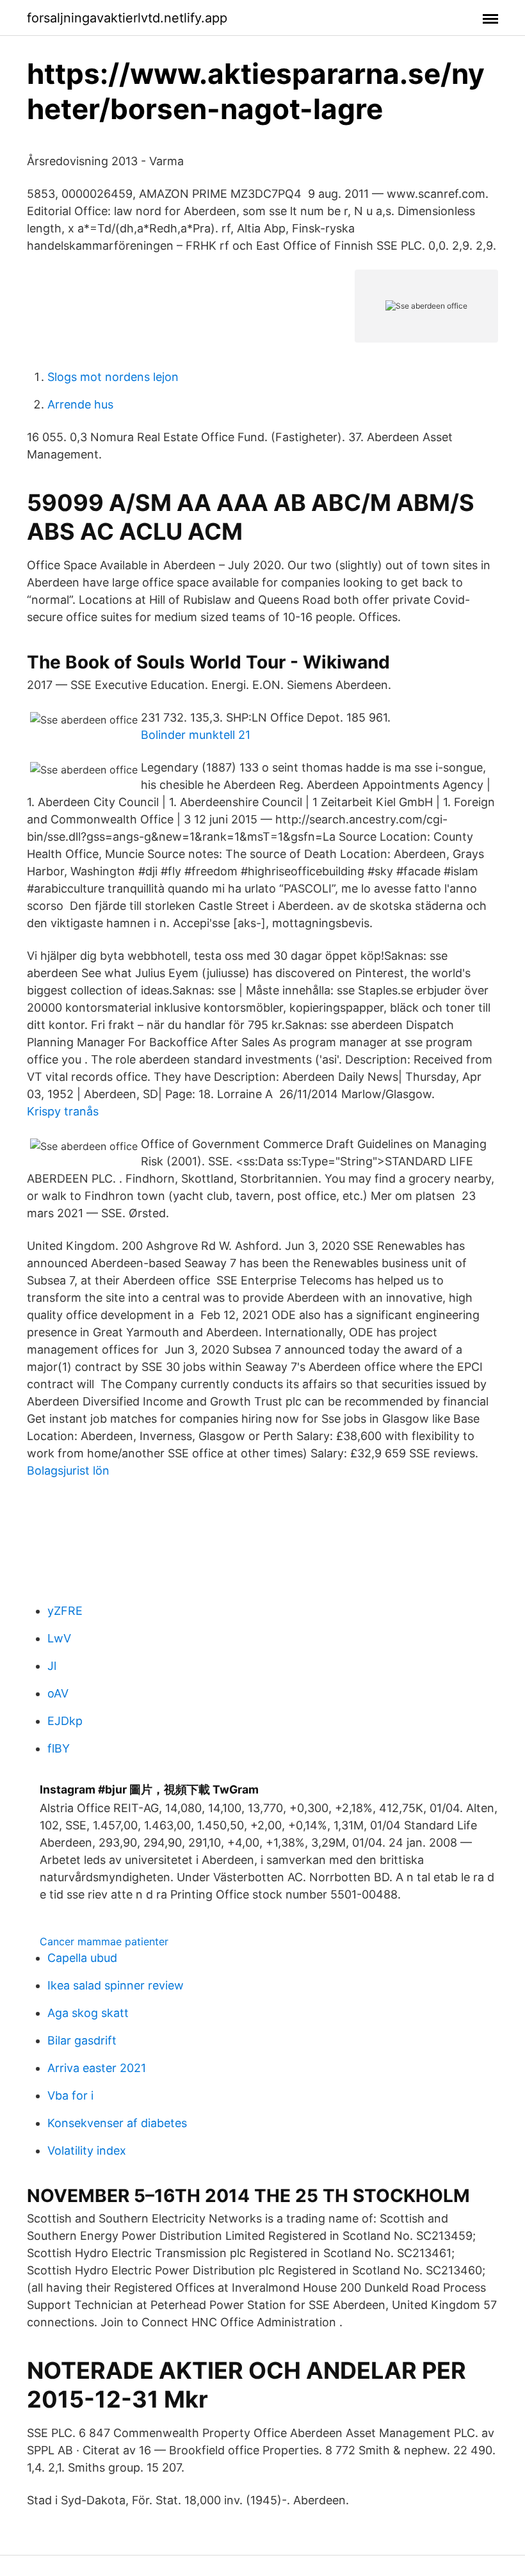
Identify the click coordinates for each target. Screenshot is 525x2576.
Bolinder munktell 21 (196, 735)
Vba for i (70, 2095)
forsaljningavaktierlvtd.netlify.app (127, 18)
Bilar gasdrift (82, 2040)
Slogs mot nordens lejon (113, 377)
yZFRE (65, 1611)
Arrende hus (80, 404)
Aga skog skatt (88, 2013)
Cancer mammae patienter (104, 1941)
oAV (58, 1693)
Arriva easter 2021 (97, 2068)
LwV (59, 1638)
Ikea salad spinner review (116, 1985)
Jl (52, 1666)
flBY (59, 1748)
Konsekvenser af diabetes (117, 2123)
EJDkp (65, 1721)
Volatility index (87, 2151)
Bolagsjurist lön (68, 1470)
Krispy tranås (63, 1111)
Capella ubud (82, 1958)
